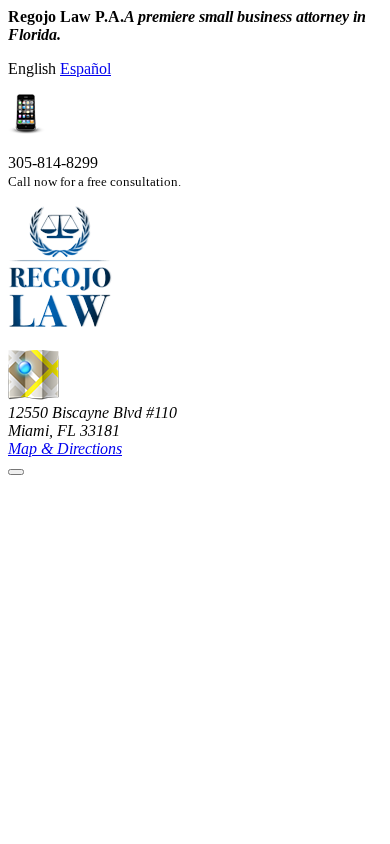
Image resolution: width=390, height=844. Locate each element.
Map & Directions (65, 448)
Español (85, 68)
